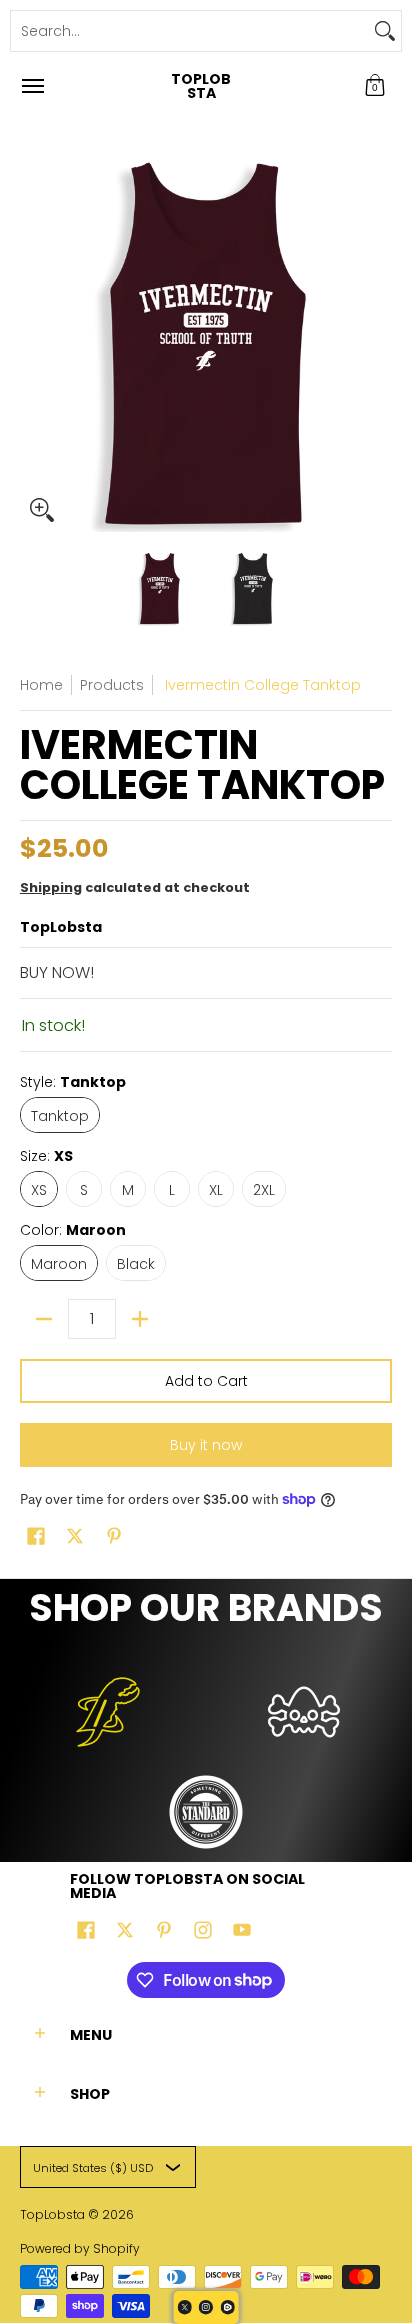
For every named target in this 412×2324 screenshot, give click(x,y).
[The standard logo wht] (206, 1812)
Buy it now (206, 1445)
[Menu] (32, 86)
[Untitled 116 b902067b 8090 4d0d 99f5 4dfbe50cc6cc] (108, 1712)
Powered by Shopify (80, 2248)
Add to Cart (206, 1381)
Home (41, 685)
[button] (375, 86)
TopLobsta (201, 86)
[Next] (378, 346)
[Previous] (34, 346)
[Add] (140, 1319)
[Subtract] (44, 1319)
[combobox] (190, 31)
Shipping (51, 887)
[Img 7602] (304, 1712)
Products (112, 685)
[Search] (385, 31)
